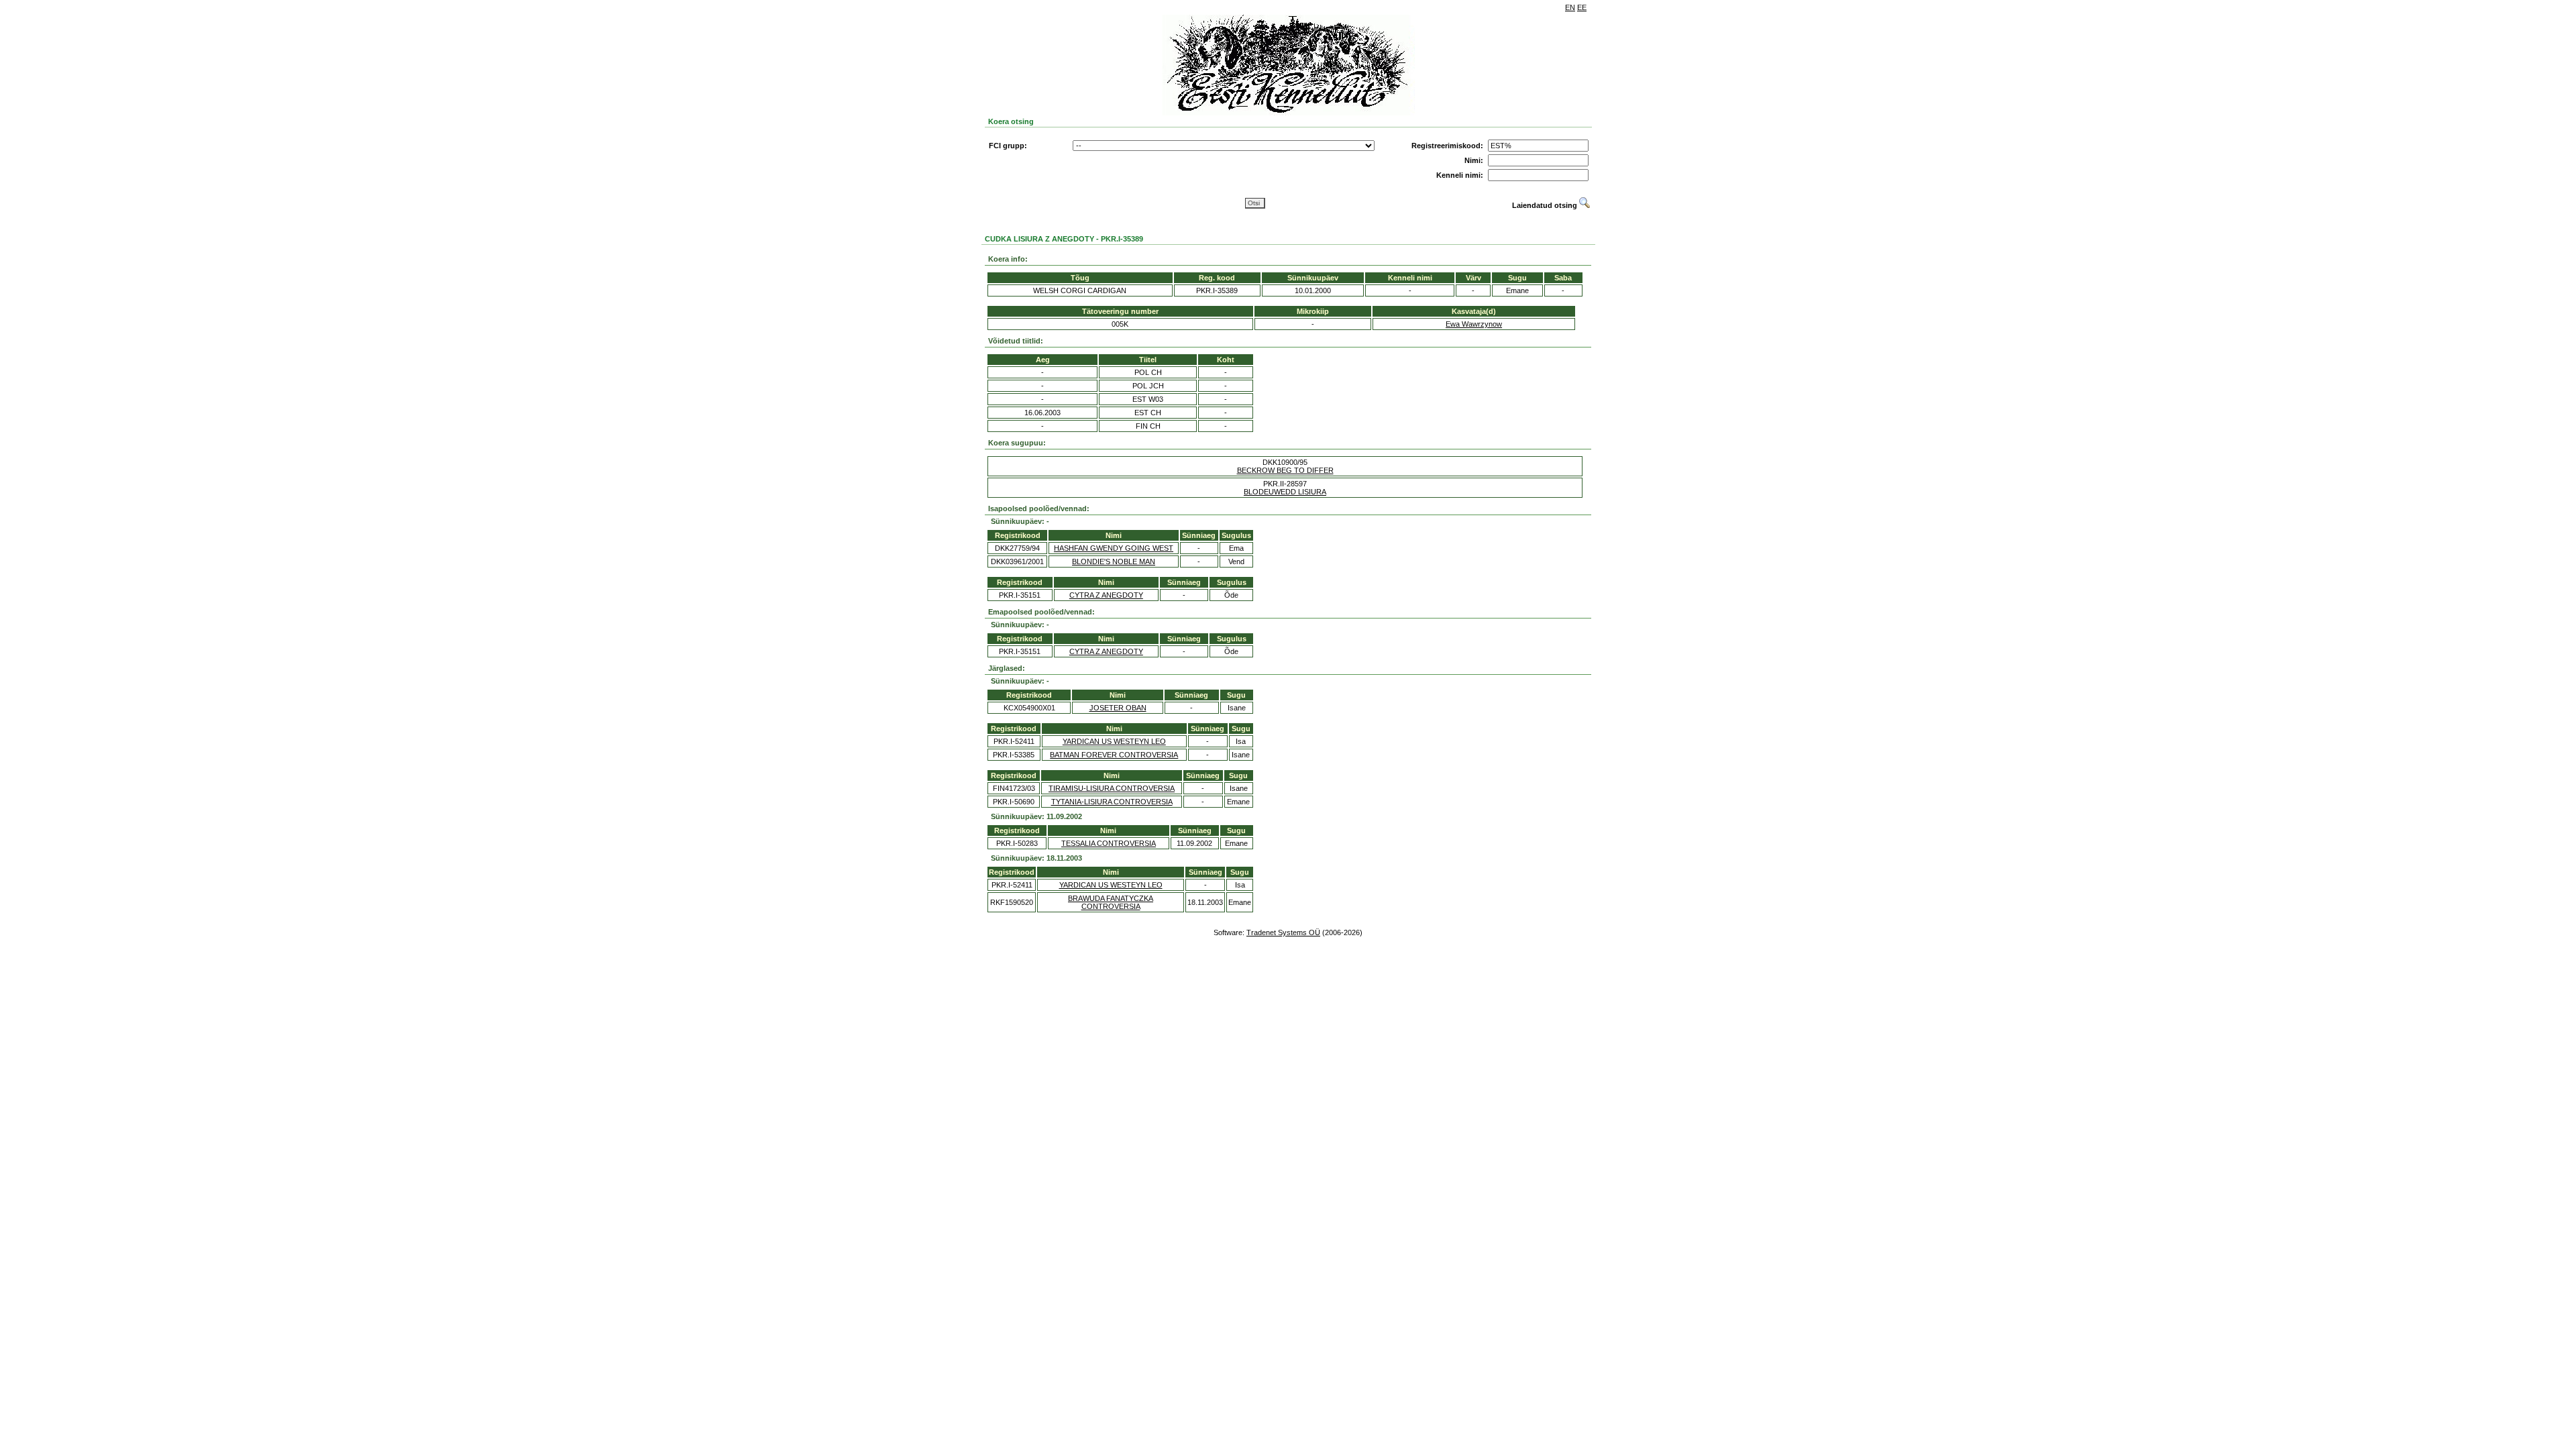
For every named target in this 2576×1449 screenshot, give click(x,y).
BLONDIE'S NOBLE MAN (1114, 561)
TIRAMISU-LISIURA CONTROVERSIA (1112, 788)
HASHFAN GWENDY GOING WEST (1114, 548)
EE (1582, 7)
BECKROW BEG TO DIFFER (1285, 470)
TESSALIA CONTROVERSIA (1109, 843)
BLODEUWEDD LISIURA (1285, 492)
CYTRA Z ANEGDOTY (1106, 595)
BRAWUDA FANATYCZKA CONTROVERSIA (1111, 902)
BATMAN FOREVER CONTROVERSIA (1114, 755)
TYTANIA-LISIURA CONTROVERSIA (1112, 802)
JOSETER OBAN (1118, 708)
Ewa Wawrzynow (1474, 324)
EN (1570, 7)
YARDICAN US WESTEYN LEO (1114, 741)
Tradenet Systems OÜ (1283, 932)
